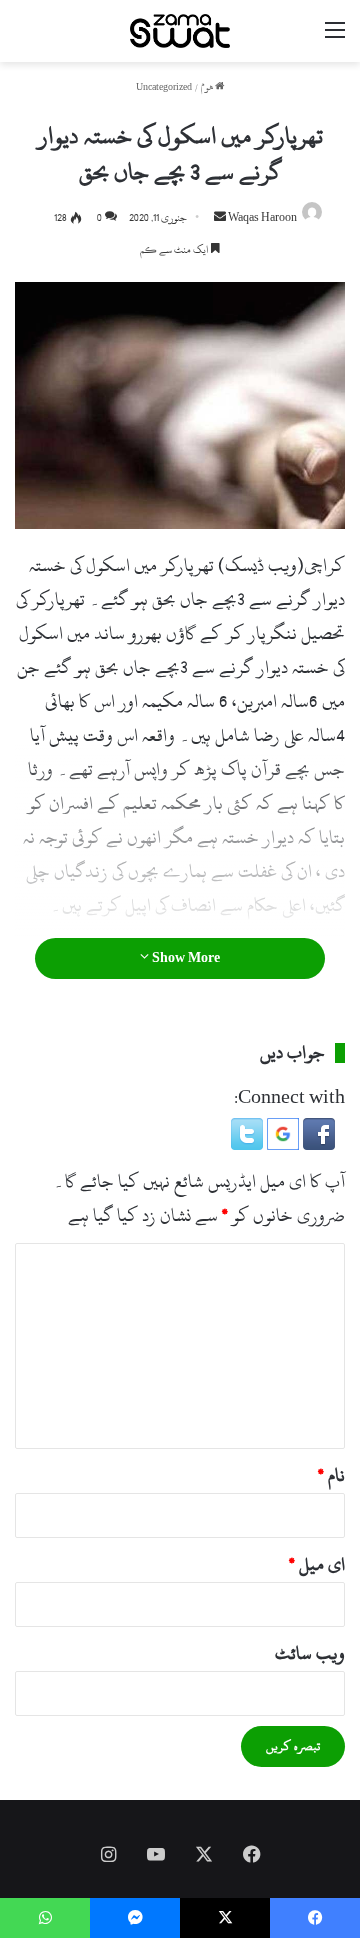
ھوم (208, 87)
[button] (317, 1144)
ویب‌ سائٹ (310, 1653)
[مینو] (335, 38)
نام (331, 1475)
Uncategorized (164, 87)
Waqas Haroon (262, 218)
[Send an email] (220, 218)
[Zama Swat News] (180, 31)
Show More (184, 958)
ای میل (317, 1564)
